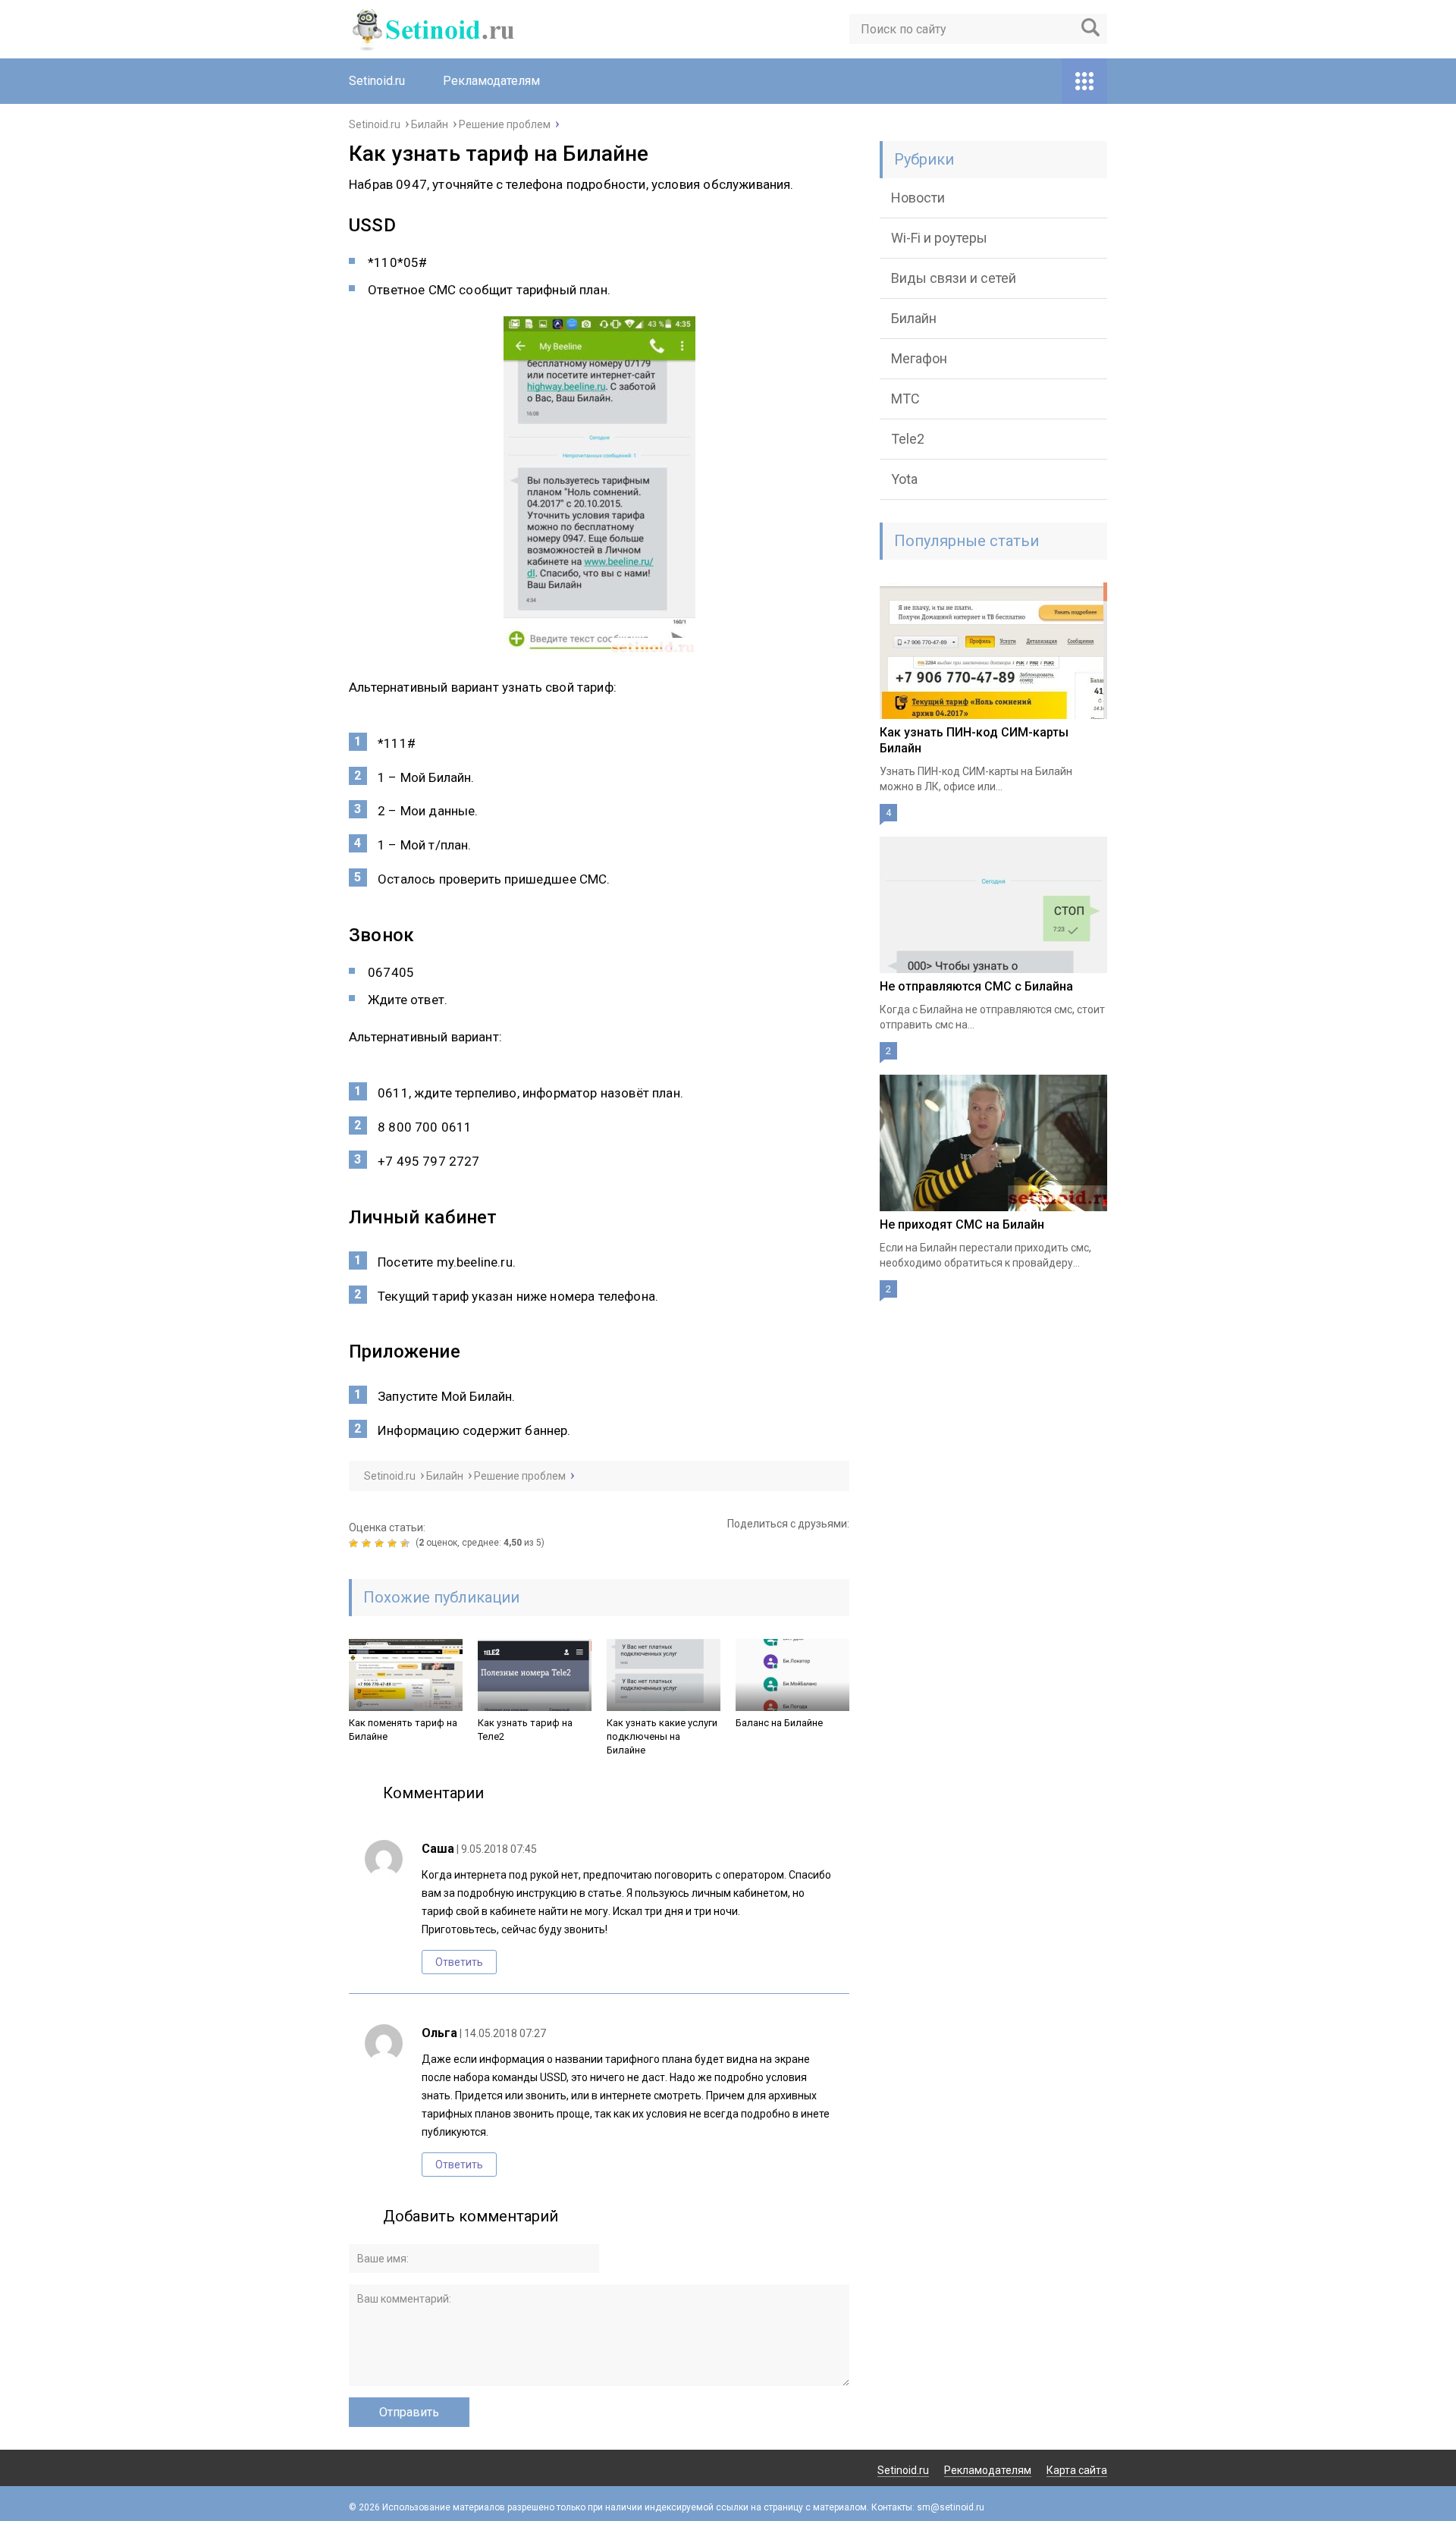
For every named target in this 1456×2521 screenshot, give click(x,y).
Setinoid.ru (377, 81)
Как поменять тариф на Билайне (403, 1730)
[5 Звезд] (407, 1543)
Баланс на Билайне (779, 1723)
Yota (904, 479)
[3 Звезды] (381, 1543)
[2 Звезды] (368, 1543)
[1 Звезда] (355, 1543)
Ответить (459, 1962)
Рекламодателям (491, 81)
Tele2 (908, 439)
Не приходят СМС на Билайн (962, 1224)
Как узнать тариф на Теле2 (525, 1730)
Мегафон (919, 358)
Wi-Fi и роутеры (939, 238)
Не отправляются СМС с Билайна (976, 986)
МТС (905, 399)
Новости (918, 198)
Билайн (914, 318)
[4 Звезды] (394, 1543)
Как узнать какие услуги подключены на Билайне (662, 1736)
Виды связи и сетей (954, 278)
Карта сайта (1077, 2470)
